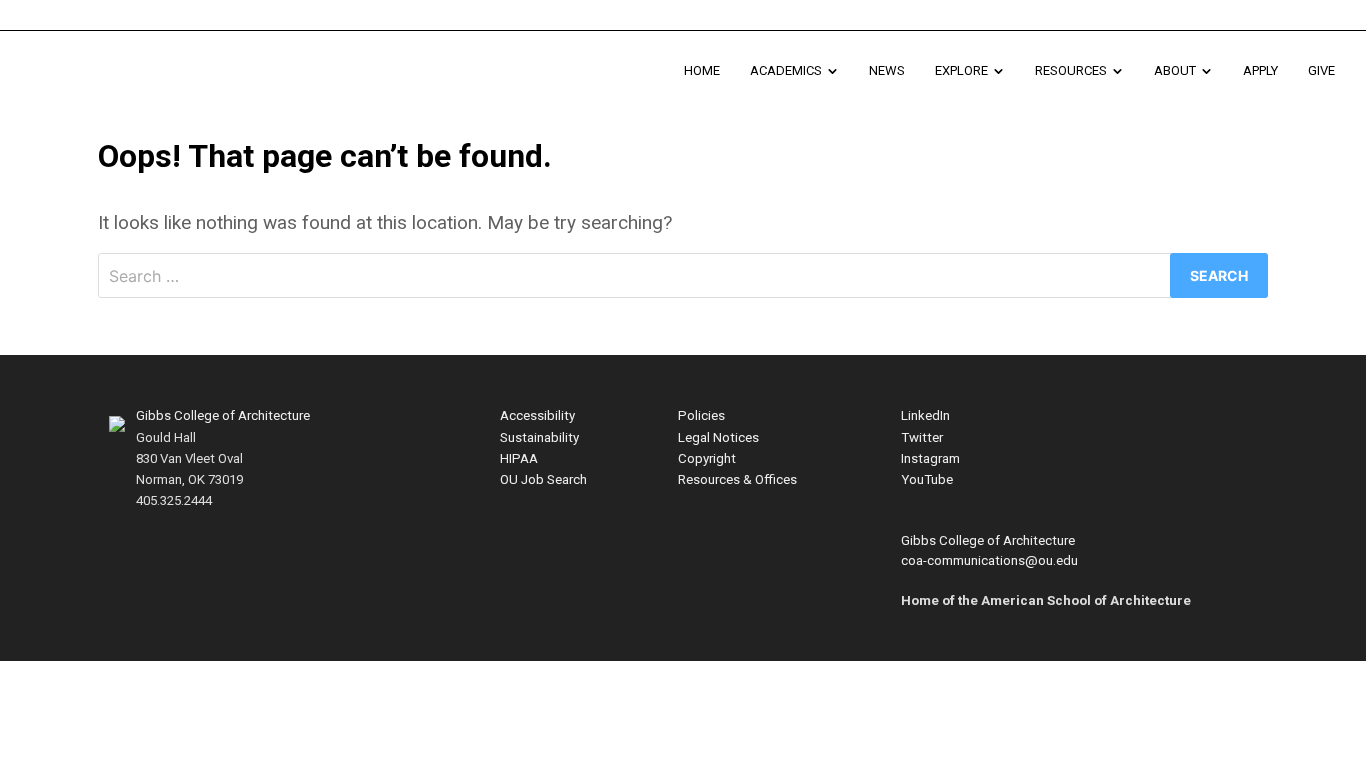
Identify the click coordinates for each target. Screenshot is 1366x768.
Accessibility (537, 415)
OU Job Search (543, 479)
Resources (1087, 79)
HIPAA (519, 458)
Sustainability (539, 437)
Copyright (707, 458)
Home (702, 70)
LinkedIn (925, 415)
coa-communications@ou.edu (989, 560)
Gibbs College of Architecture (223, 415)
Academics (802, 79)
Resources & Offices (737, 479)
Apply (1260, 70)
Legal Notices (718, 437)
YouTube (927, 479)
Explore (977, 79)
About (1191, 79)
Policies (701, 415)
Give (1321, 70)
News (887, 70)
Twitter (922, 437)
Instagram (930, 458)
